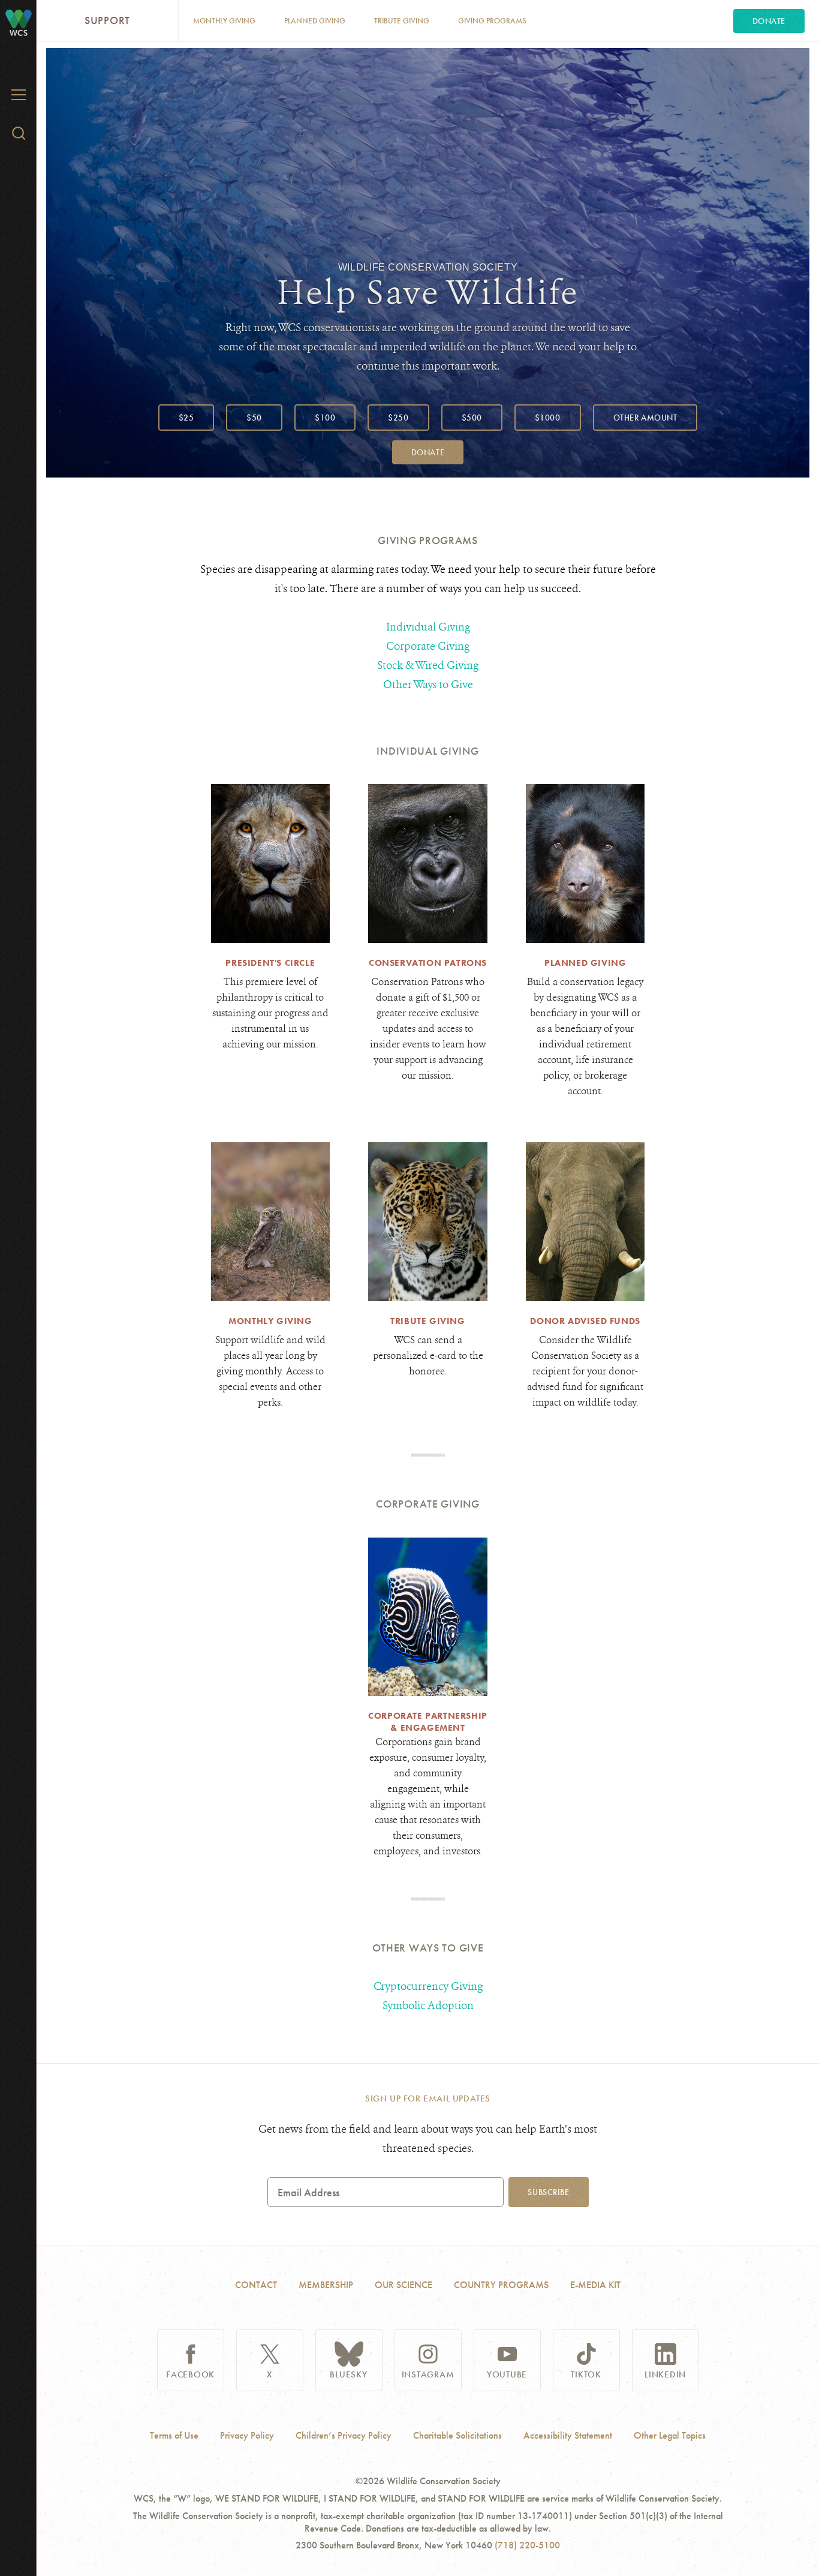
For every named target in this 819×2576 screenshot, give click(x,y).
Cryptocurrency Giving (428, 1986)
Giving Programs (492, 21)
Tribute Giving (402, 21)
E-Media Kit (595, 2285)
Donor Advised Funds (585, 1321)
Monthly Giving (224, 21)
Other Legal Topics (670, 2436)
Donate (769, 21)
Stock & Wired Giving (428, 665)
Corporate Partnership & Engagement (428, 1722)
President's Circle (270, 963)
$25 (186, 418)
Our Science (404, 2285)
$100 (325, 418)
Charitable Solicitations (457, 2436)
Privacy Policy (247, 2436)
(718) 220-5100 (527, 2545)
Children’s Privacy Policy (344, 2436)
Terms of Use (174, 2436)
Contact (256, 2285)
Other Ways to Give (428, 684)
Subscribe (548, 2192)
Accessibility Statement (568, 2436)
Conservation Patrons (428, 963)
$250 (398, 418)
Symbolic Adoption (428, 2005)
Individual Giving (428, 627)
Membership (326, 2285)
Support (107, 20)
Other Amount (645, 418)
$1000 (548, 418)
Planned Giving (315, 21)
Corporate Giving (428, 646)
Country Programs (501, 2285)
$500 (472, 418)
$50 (254, 418)
